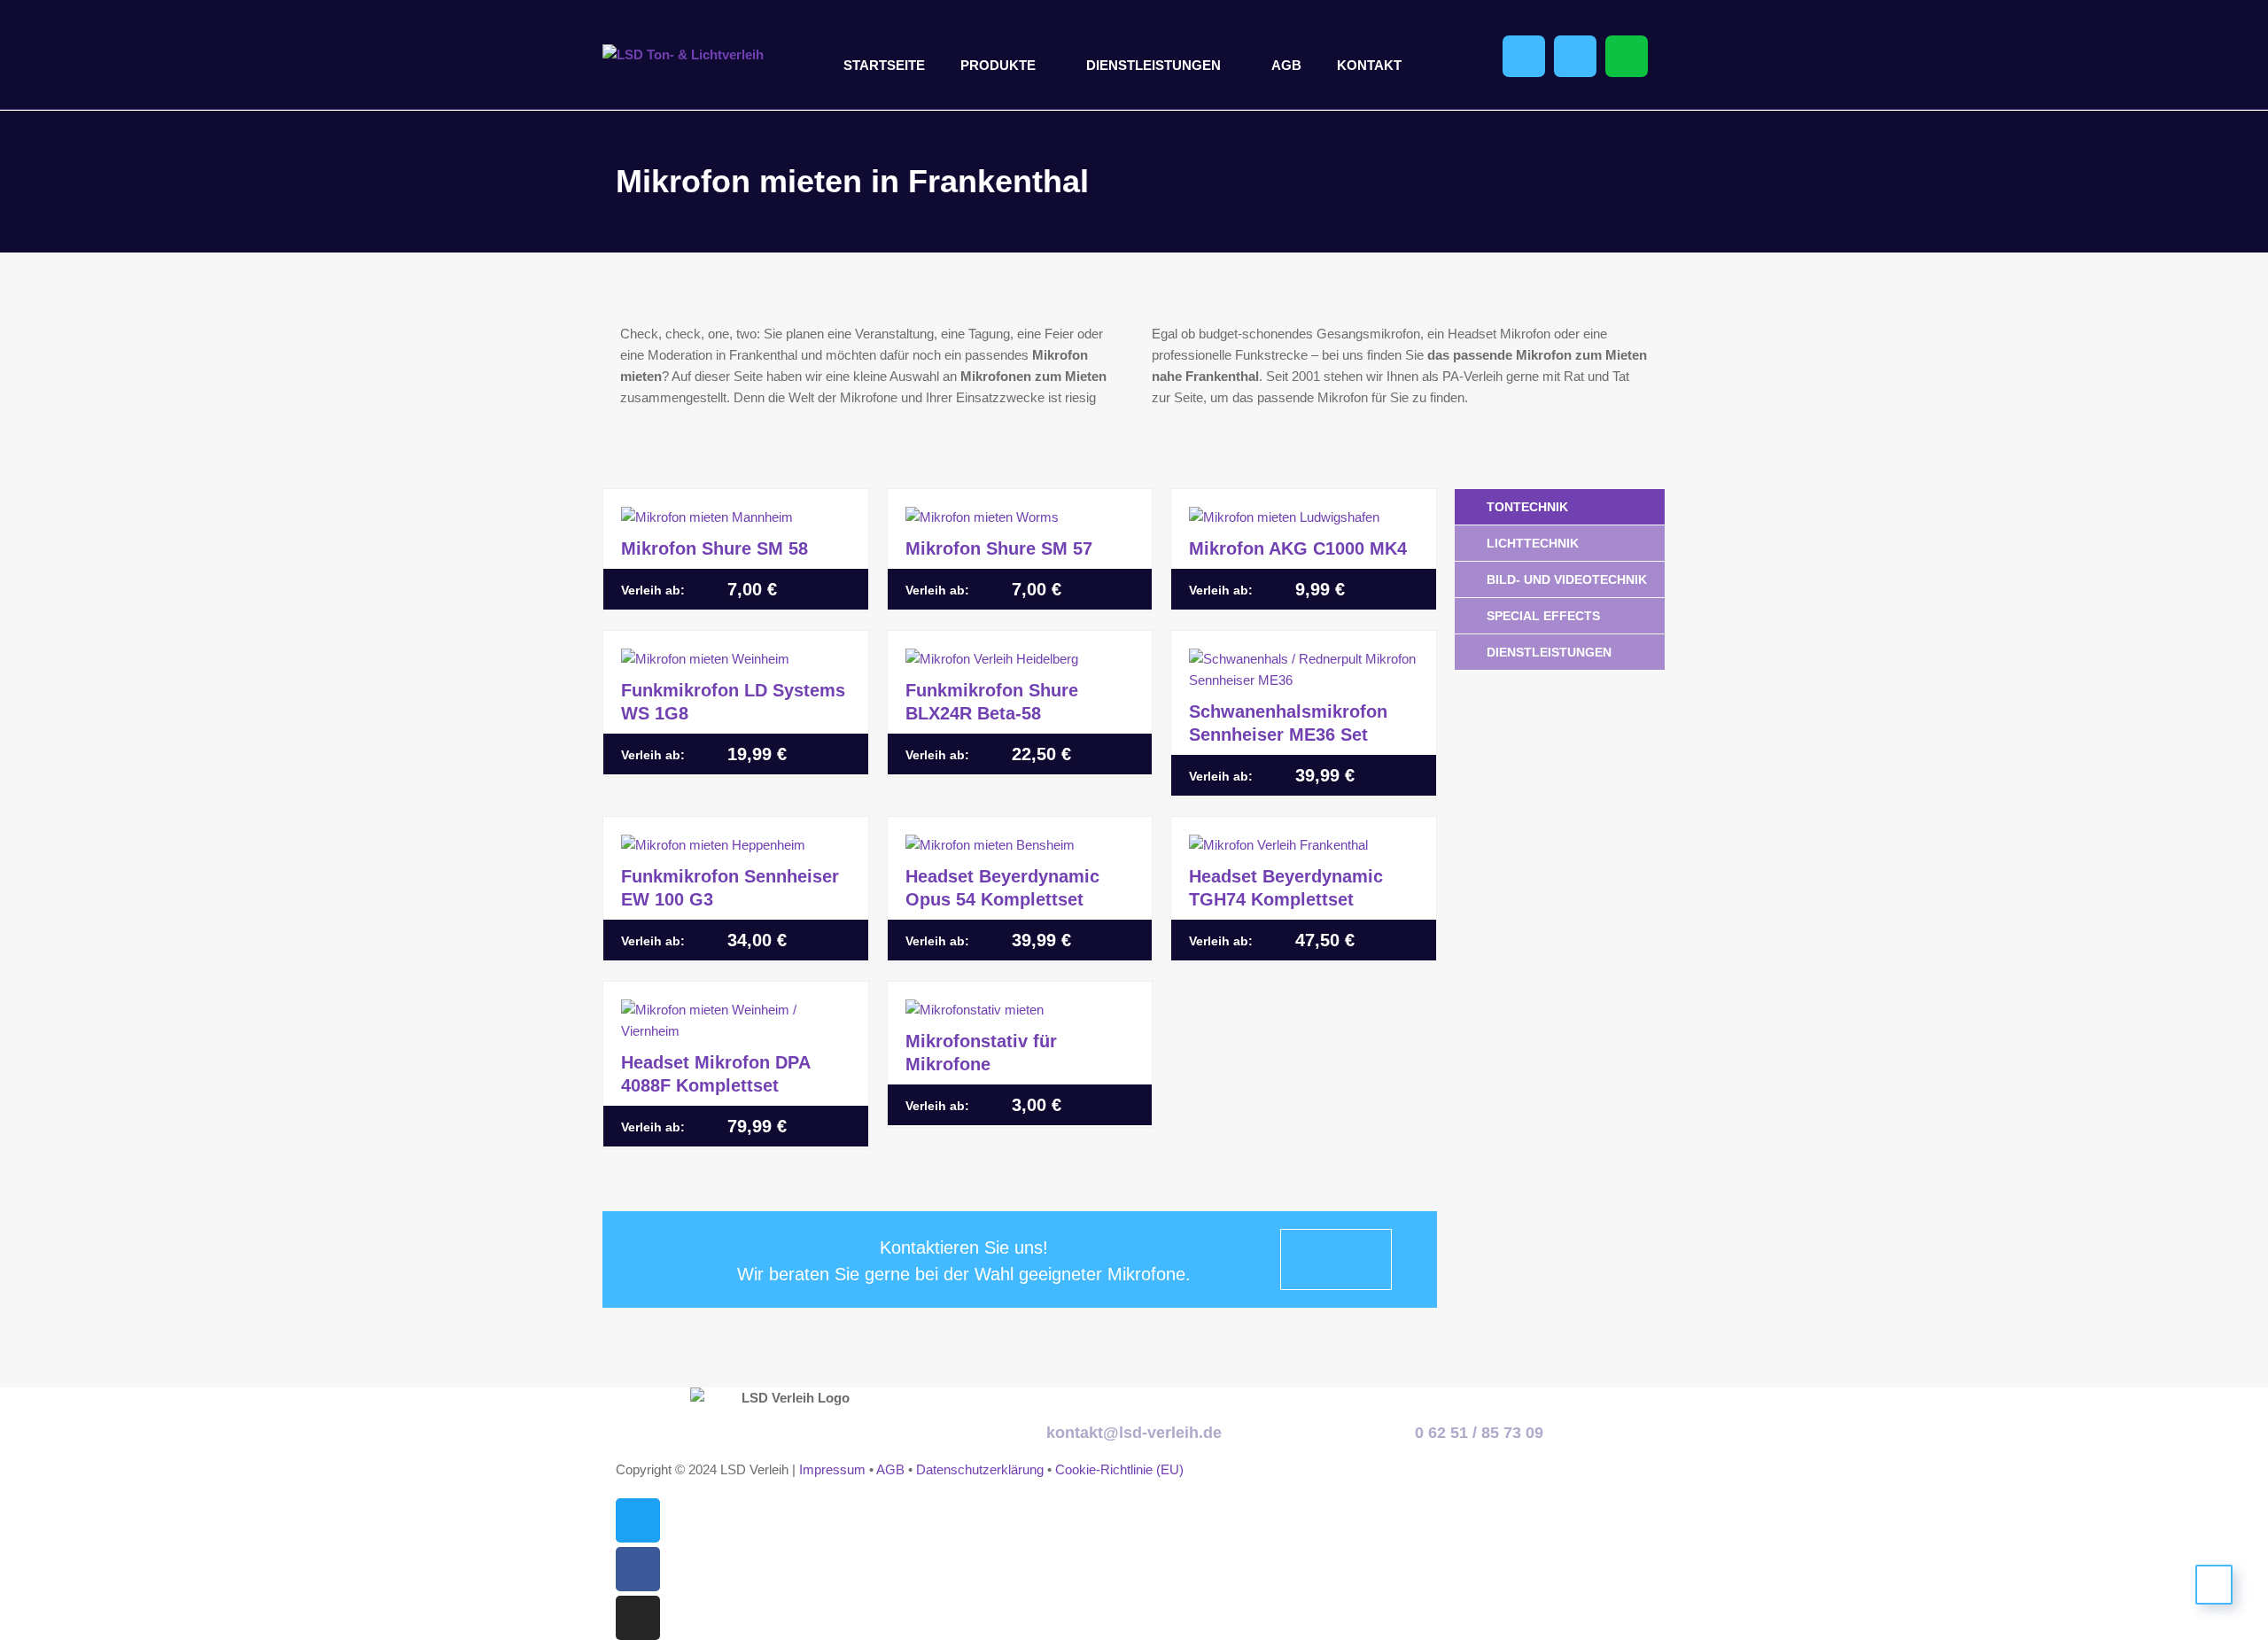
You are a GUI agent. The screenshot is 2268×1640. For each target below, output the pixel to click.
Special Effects (1543, 616)
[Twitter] (638, 1520)
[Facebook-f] (638, 1569)
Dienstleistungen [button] (1153, 65)
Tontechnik (1527, 507)
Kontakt (1369, 65)
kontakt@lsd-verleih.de (1134, 1433)
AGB (1286, 65)
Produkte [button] (998, 65)
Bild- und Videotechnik (1567, 579)
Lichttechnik (1533, 543)
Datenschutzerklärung (980, 1469)
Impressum (832, 1469)
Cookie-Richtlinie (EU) (1119, 1469)
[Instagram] (638, 1618)
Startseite (884, 65)
